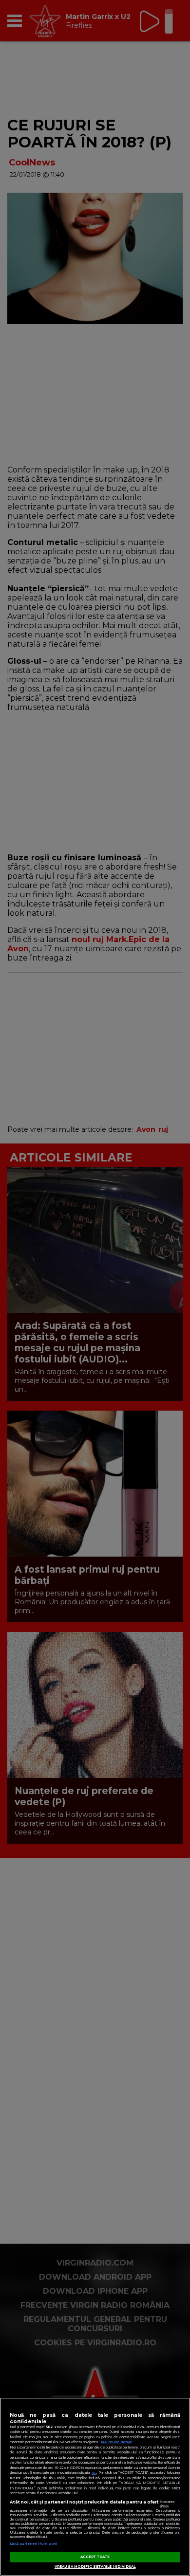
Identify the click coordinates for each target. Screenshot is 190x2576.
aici (94, 2473)
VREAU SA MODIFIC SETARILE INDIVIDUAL (95, 2567)
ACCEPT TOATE (95, 2557)
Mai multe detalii (116, 2442)
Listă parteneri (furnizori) (33, 2544)
